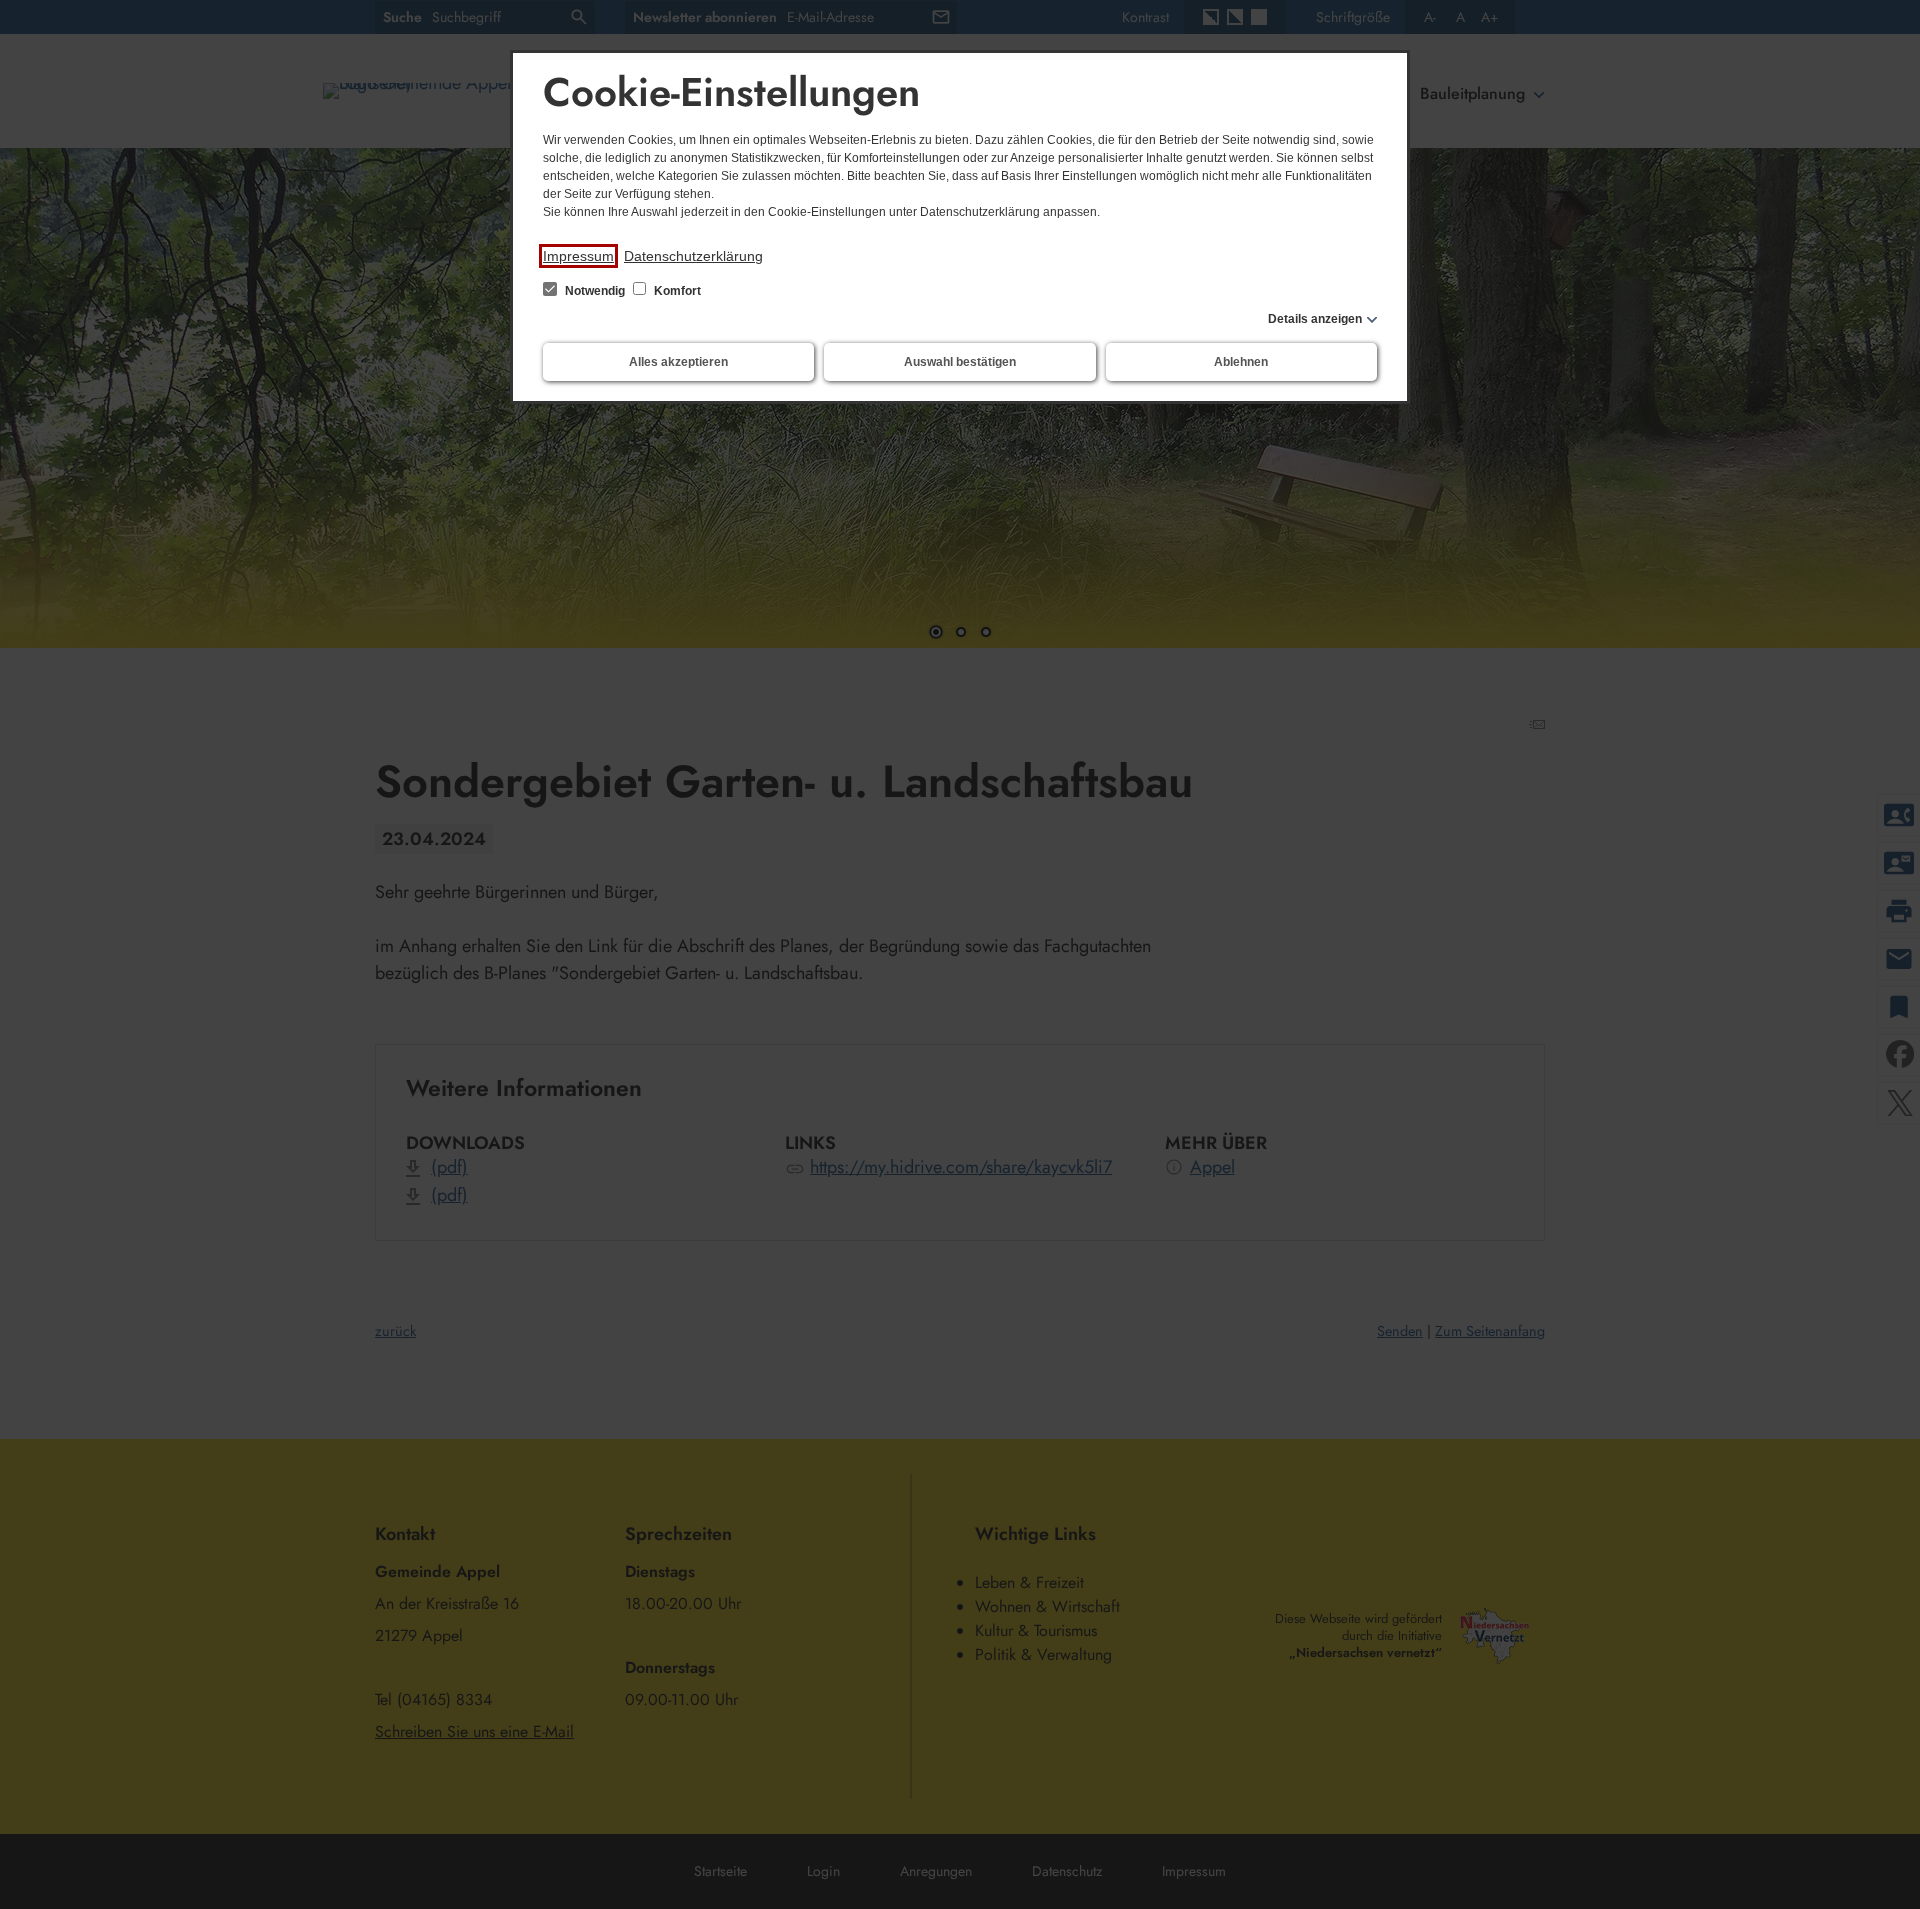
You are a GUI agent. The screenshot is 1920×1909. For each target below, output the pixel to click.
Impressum (578, 256)
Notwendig (595, 291)
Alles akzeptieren (678, 362)
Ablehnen (1241, 362)
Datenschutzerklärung (693, 256)
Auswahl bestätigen (960, 362)
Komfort (676, 291)
